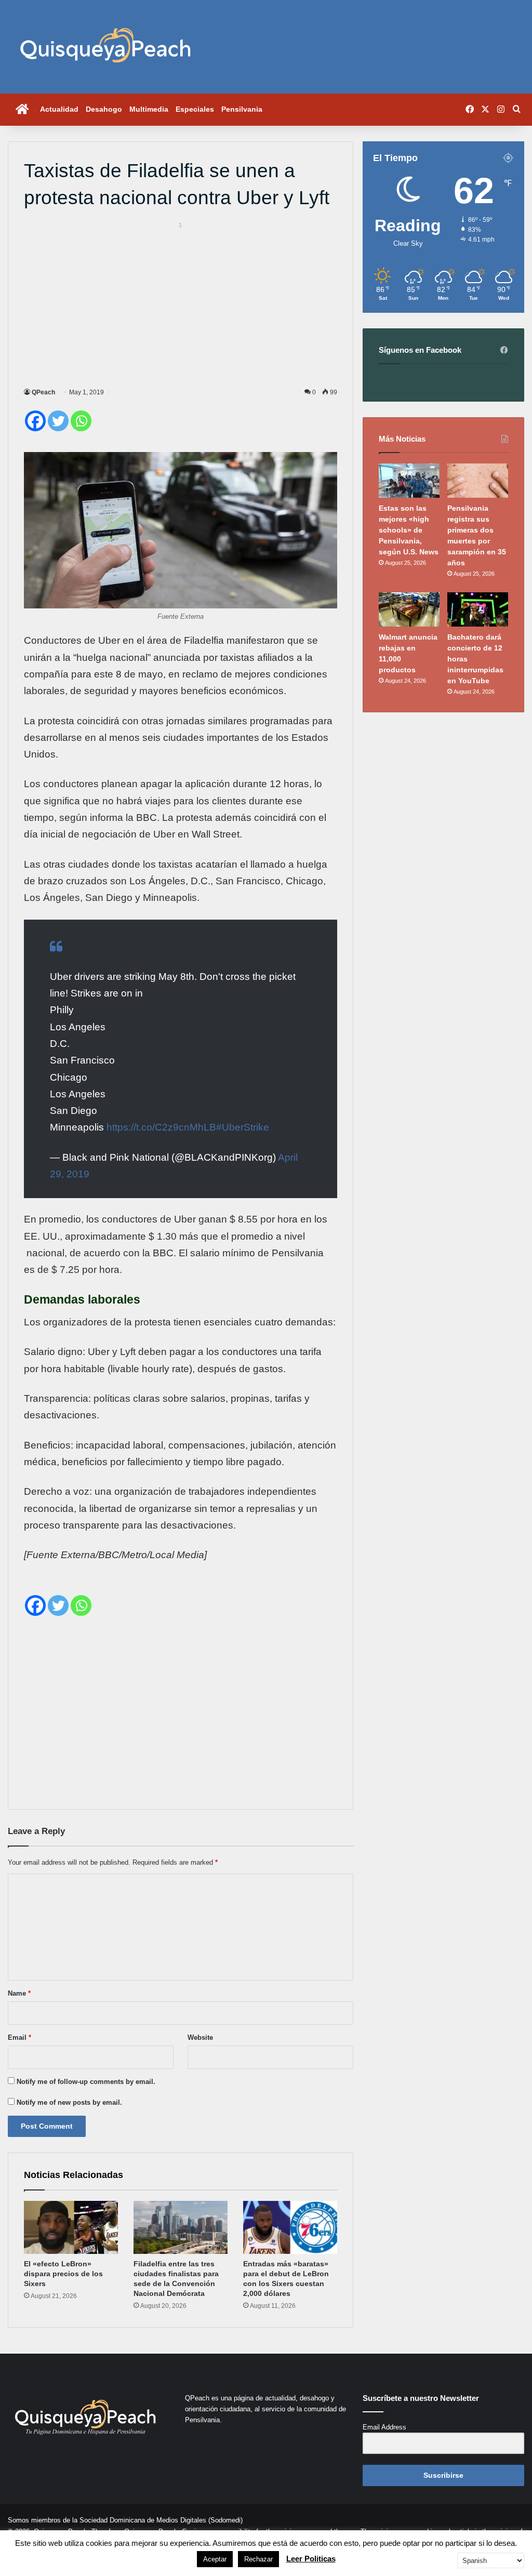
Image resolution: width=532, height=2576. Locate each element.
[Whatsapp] (81, 421)
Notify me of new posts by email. (69, 2102)
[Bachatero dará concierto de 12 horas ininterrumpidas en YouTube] (478, 609)
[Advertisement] (181, 303)
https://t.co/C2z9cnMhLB (161, 1127)
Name (19, 1993)
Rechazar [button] (258, 2559)
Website (200, 2037)
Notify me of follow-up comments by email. (86, 2082)
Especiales (195, 109)
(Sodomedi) (225, 2520)
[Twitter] (58, 421)
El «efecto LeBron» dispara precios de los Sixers (63, 2274)
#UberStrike (243, 1127)
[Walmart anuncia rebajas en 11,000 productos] (409, 609)
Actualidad (59, 109)
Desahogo (104, 109)
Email (19, 2037)
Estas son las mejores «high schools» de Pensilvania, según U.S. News (409, 530)
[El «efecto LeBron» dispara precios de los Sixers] (71, 2227)
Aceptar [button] (215, 2559)
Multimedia (149, 109)
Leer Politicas (311, 2559)
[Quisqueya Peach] (105, 47)
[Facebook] (35, 421)
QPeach (43, 392)
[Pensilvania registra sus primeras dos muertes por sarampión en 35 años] (478, 481)
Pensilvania (242, 109)
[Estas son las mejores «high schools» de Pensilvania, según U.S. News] (409, 481)
